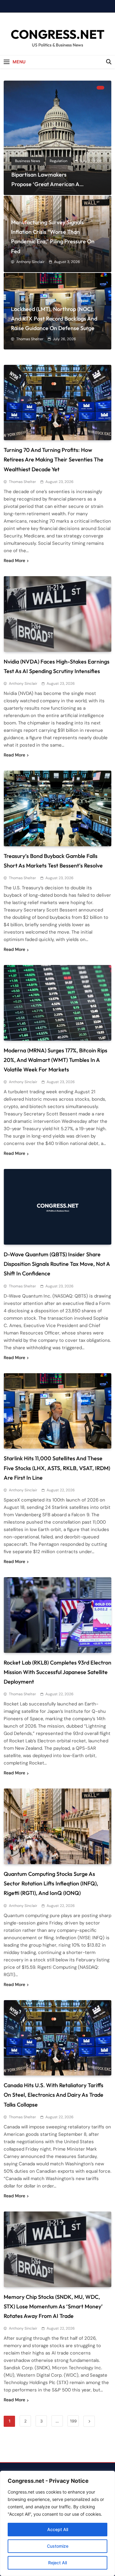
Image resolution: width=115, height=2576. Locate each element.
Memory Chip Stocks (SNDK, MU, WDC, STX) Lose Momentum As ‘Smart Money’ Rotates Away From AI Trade (53, 2306)
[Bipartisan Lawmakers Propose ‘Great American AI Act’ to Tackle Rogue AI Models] (57, 138)
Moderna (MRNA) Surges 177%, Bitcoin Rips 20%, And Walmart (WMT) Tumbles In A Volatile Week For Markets (56, 1060)
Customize (58, 2546)
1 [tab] (100, 88)
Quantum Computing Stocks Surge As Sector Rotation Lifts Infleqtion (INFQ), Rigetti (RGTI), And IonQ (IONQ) (51, 1883)
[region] (57, 2523)
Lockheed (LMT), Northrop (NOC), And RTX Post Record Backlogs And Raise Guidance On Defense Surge (54, 319)
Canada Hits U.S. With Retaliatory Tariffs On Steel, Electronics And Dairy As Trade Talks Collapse (54, 2095)
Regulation (59, 161)
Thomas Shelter (30, 339)
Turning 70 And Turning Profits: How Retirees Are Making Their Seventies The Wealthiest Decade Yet (54, 459)
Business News (28, 161)
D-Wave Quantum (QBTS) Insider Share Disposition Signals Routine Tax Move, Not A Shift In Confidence (57, 1264)
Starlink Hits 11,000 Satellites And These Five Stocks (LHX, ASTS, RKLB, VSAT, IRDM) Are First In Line (57, 1468)
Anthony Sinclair (30, 262)
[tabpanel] (57, 138)
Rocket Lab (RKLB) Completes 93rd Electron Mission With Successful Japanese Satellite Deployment (57, 1672)
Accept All (58, 2529)
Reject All (57, 2563)
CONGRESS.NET (58, 34)
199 (73, 2421)
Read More (14, 560)
